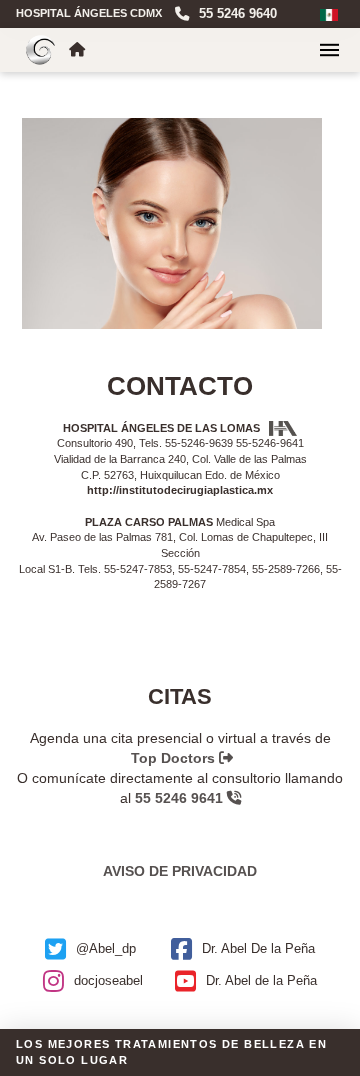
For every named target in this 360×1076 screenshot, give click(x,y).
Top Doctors (175, 758)
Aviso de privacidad (180, 871)
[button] (329, 50)
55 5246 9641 (181, 798)
